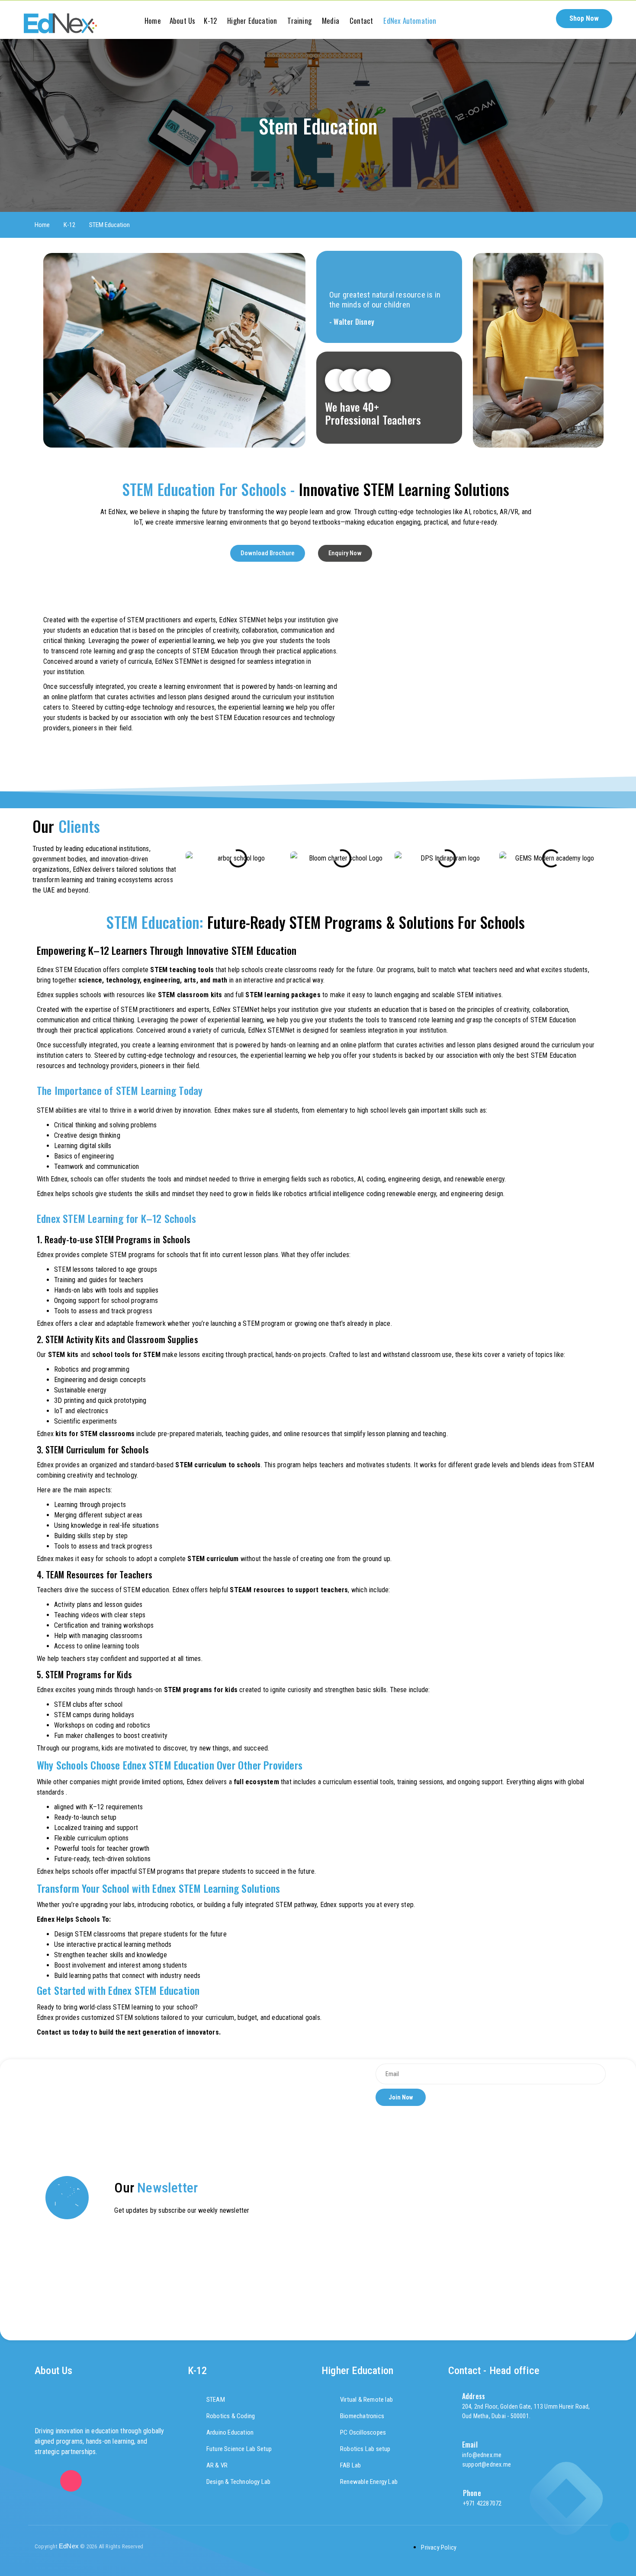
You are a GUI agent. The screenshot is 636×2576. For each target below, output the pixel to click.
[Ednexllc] (45, 2481)
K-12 (69, 225)
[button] (542, 19)
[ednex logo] (318, 2547)
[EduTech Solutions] (60, 23)
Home (42, 225)
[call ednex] (620, 2532)
